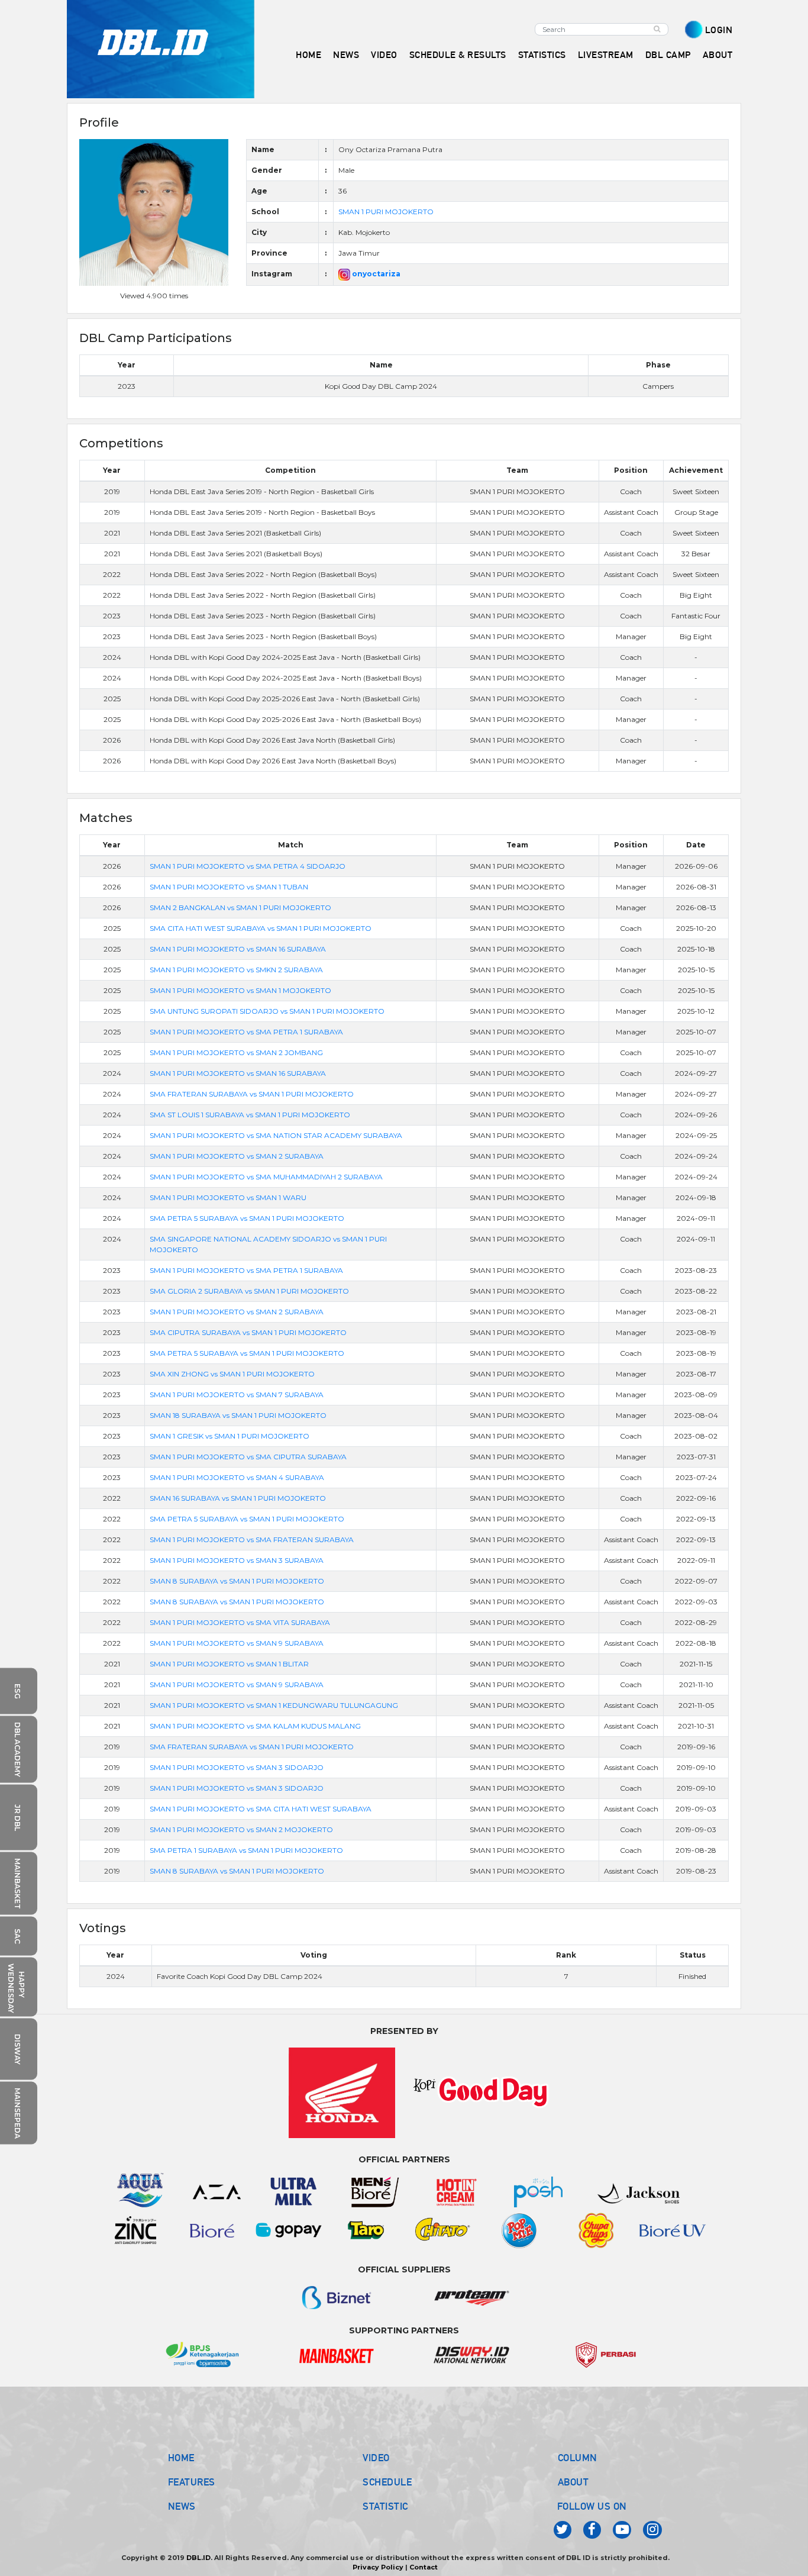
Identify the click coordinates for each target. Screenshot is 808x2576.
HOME (308, 55)
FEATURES (192, 2482)
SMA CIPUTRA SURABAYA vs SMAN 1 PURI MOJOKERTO (248, 1332)
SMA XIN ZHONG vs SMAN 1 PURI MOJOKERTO (232, 1374)
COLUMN (578, 2458)
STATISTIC (385, 2506)
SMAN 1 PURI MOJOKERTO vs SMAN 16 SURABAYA (238, 949)
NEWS (182, 2506)
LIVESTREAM (606, 55)
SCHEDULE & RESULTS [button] (458, 55)
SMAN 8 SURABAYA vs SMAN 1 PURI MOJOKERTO (237, 1581)
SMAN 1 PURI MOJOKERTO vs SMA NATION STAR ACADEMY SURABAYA (276, 1135)
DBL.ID (198, 2558)
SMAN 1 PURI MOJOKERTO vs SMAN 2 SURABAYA (237, 1156)
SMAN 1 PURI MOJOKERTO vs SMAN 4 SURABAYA (237, 1477)
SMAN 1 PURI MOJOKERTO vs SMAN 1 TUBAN (229, 887)
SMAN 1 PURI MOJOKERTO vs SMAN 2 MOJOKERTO (241, 1829)
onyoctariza (375, 274)
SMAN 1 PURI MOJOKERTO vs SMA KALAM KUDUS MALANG (255, 1726)
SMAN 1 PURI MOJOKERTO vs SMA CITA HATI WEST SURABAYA (261, 1809)
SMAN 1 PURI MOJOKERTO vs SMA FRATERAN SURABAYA (252, 1540)
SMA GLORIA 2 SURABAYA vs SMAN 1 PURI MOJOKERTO (249, 1291)
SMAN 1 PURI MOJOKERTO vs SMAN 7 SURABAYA (237, 1395)
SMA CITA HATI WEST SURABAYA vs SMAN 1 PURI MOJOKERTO (261, 928)
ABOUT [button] (718, 55)
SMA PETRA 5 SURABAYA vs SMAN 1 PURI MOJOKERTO (247, 1218)
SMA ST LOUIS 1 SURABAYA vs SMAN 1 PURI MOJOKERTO (250, 1115)
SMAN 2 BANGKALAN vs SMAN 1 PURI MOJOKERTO (240, 907)
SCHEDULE (387, 2482)
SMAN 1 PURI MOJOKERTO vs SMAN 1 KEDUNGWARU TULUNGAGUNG (274, 1705)
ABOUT (573, 2482)
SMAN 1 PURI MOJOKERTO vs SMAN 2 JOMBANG (236, 1052)
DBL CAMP (668, 55)
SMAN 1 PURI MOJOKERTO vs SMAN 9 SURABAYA (237, 1643)
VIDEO (384, 55)
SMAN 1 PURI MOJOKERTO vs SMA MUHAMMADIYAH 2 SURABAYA (266, 1177)
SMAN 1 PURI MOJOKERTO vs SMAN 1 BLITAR (229, 1664)
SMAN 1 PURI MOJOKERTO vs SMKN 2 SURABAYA (236, 970)
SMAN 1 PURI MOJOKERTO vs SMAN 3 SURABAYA (237, 1560)
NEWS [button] (346, 55)
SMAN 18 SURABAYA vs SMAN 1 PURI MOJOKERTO (238, 1415)
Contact (424, 2567)
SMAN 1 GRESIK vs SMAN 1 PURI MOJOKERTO (230, 1436)
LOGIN (719, 30)
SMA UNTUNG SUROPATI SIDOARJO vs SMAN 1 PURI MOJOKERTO (267, 1011)
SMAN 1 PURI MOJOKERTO (386, 212)
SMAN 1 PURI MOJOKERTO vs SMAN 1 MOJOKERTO (240, 990)
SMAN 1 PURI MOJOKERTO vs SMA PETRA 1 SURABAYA (246, 1032)
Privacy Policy (378, 2567)
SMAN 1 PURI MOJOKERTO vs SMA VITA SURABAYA (240, 1622)
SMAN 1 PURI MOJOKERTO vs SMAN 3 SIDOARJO (237, 1767)
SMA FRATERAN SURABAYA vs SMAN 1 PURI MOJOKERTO (252, 1094)
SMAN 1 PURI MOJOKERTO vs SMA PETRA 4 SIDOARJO (248, 866)
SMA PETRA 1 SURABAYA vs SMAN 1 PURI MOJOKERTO (246, 1850)
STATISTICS (542, 55)
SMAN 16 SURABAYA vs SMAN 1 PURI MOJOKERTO (238, 1498)
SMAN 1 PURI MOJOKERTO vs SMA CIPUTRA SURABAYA (248, 1457)
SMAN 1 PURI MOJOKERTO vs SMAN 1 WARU (228, 1197)
